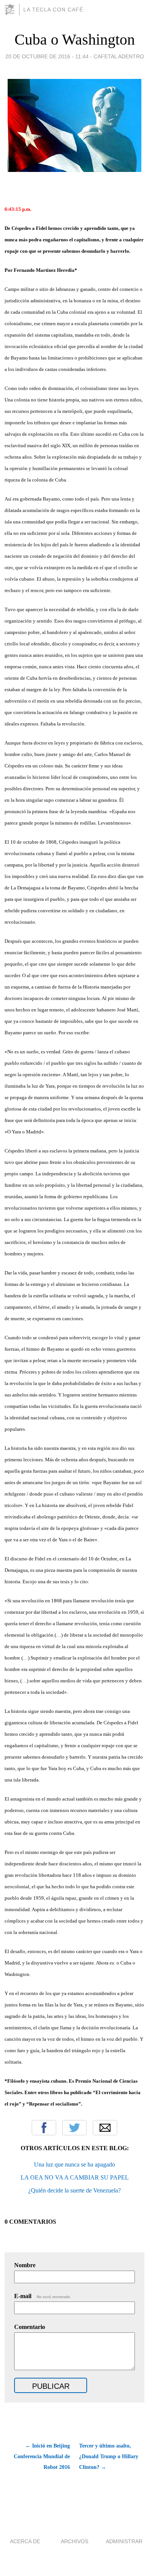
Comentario (30, 2327)
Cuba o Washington (75, 39)
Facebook (44, 2128)
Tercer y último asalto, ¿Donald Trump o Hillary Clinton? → (109, 2456)
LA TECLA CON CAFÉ (53, 10)
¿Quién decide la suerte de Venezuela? (74, 2190)
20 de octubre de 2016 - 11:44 (47, 56)
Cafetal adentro (119, 56)
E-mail (43, 2296)
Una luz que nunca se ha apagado (74, 2164)
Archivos (74, 2541)
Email (105, 2128)
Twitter (74, 2128)
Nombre (25, 2265)
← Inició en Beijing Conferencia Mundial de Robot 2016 (42, 2456)
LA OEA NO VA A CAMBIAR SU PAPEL (75, 2177)
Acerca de (25, 2541)
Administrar (124, 2541)
